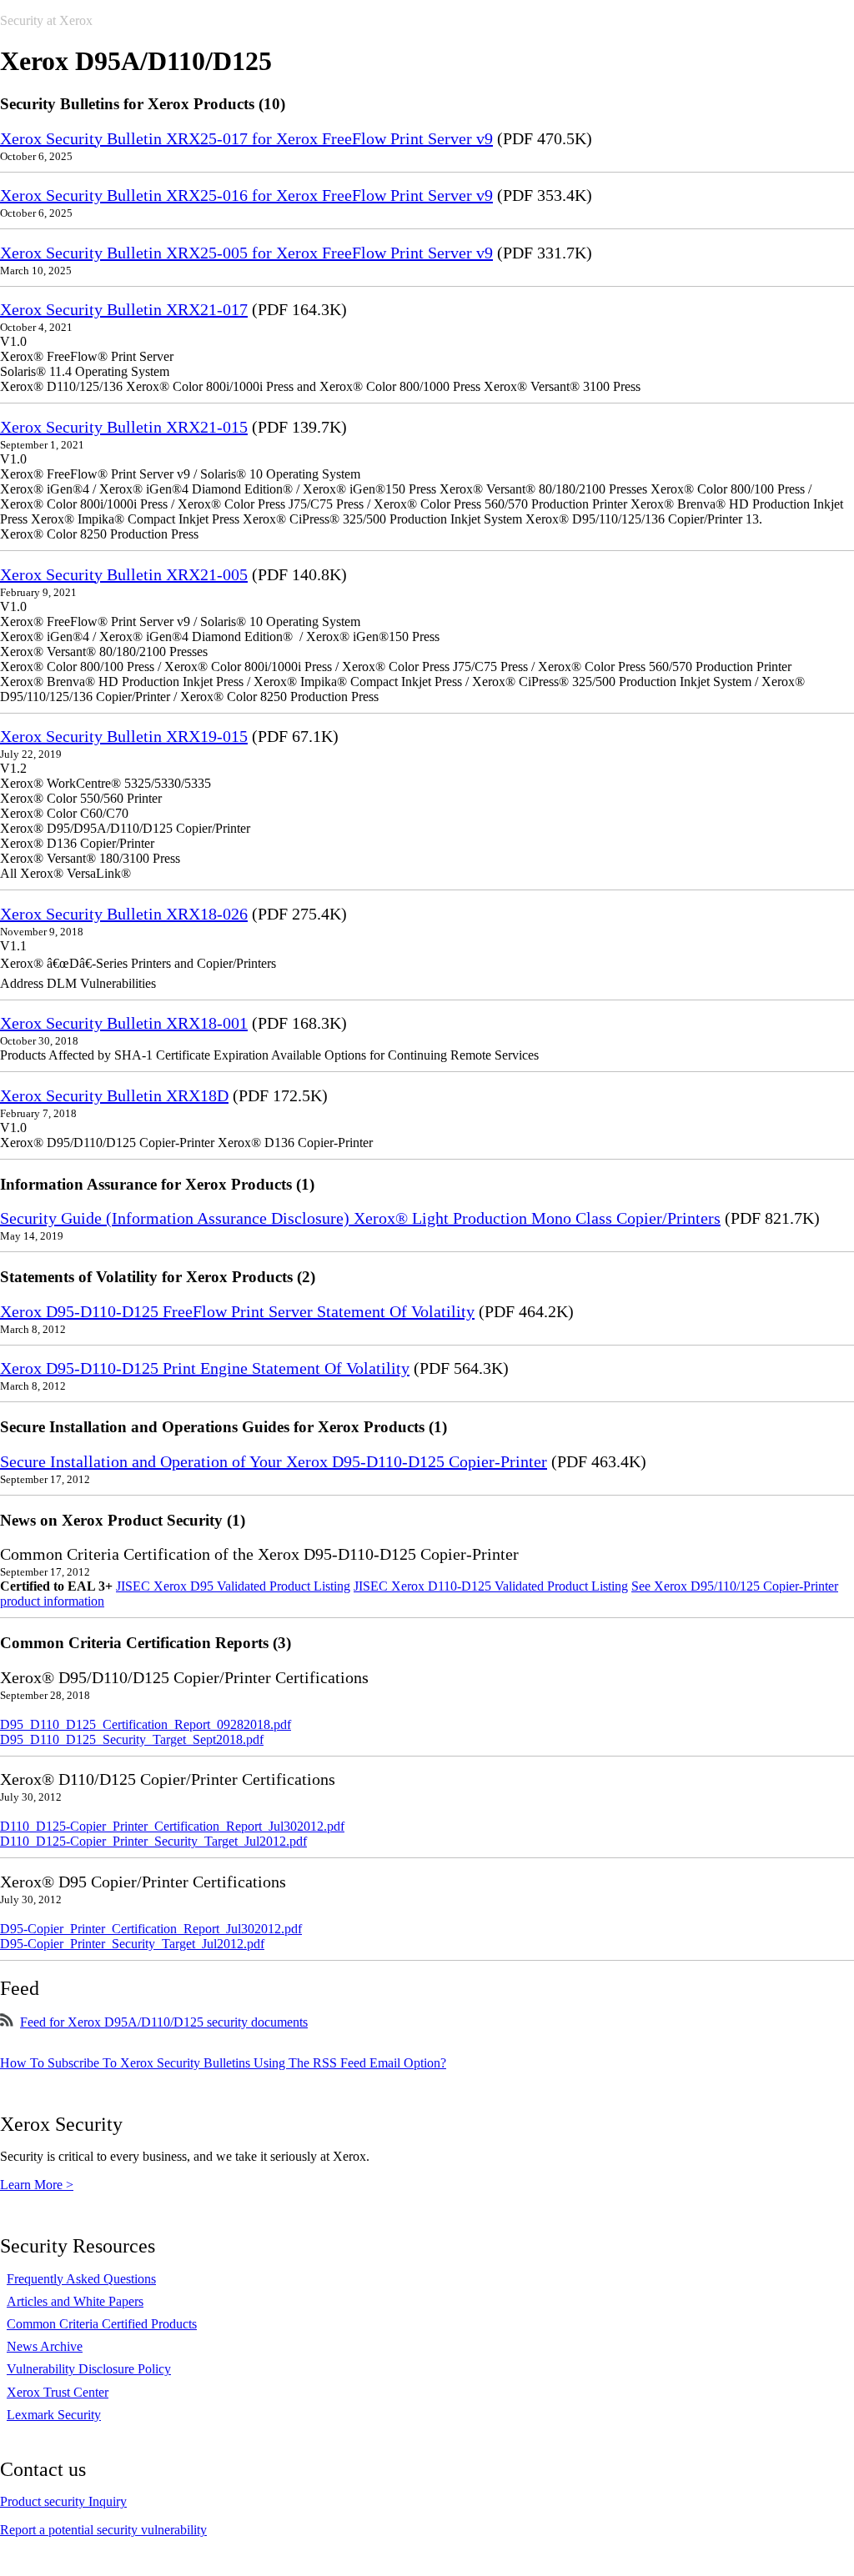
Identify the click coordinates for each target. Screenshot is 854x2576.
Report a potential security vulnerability (103, 2530)
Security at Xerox (46, 20)
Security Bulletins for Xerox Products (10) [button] (143, 104)
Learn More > (37, 2185)
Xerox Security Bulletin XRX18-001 (124, 1023)
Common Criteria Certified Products (102, 2324)
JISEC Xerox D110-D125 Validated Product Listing (491, 1586)
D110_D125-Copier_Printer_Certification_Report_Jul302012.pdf (172, 1826)
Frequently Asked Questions (81, 2279)
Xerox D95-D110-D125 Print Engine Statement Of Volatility (205, 1368)
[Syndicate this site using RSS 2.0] (7, 2022)
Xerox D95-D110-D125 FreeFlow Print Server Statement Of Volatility (237, 1311)
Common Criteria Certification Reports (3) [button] (146, 1643)
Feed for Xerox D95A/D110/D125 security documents (164, 2022)
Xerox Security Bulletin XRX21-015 (124, 427)
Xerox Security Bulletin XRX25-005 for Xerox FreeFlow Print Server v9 (246, 253)
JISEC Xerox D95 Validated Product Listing (233, 1586)
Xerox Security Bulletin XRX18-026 (124, 914)
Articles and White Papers (75, 2301)
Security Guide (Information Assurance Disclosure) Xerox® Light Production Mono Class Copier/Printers (360, 1218)
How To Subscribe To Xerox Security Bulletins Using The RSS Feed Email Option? (223, 2063)
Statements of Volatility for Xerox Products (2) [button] (158, 1277)
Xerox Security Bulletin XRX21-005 (124, 574)
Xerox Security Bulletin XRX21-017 (124, 309)
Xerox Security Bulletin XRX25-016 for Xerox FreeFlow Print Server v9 (246, 195)
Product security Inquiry (63, 2501)
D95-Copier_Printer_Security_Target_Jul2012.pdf (132, 1944)
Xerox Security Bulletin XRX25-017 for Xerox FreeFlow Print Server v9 (246, 138)
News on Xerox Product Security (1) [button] (123, 1520)
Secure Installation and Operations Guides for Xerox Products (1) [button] (224, 1427)
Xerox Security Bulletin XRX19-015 (124, 736)
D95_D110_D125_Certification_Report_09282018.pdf (146, 1724)
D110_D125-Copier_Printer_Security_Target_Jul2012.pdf (153, 1841)
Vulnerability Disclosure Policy (89, 2369)
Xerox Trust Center (58, 2392)
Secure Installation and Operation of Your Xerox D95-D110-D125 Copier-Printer (274, 1461)
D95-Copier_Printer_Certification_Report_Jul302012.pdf (151, 1929)
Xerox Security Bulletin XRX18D (114, 1095)
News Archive (45, 2346)
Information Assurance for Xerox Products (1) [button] (157, 1184)
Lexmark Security (54, 2415)
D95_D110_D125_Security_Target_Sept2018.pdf (132, 1739)
